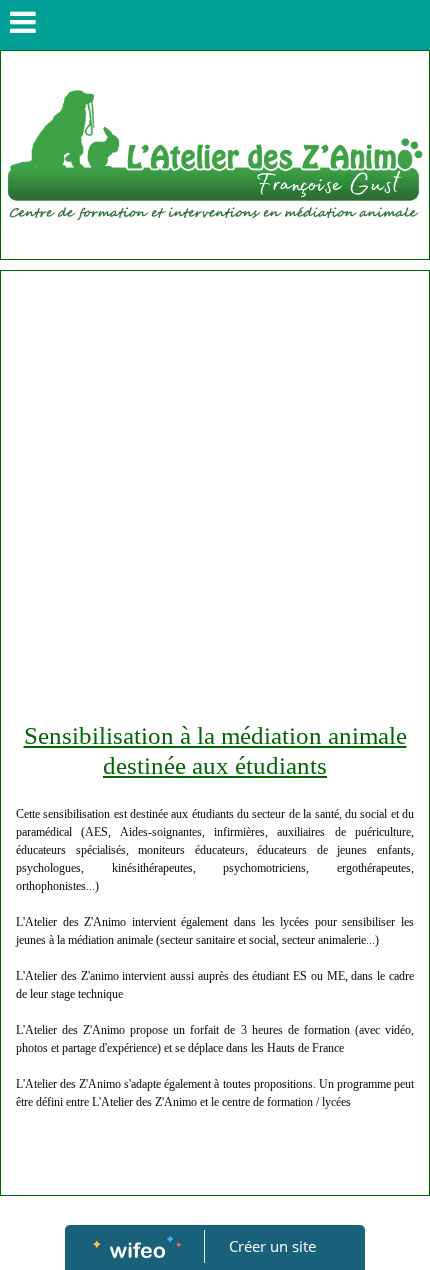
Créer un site (272, 1246)
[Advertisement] (215, 496)
